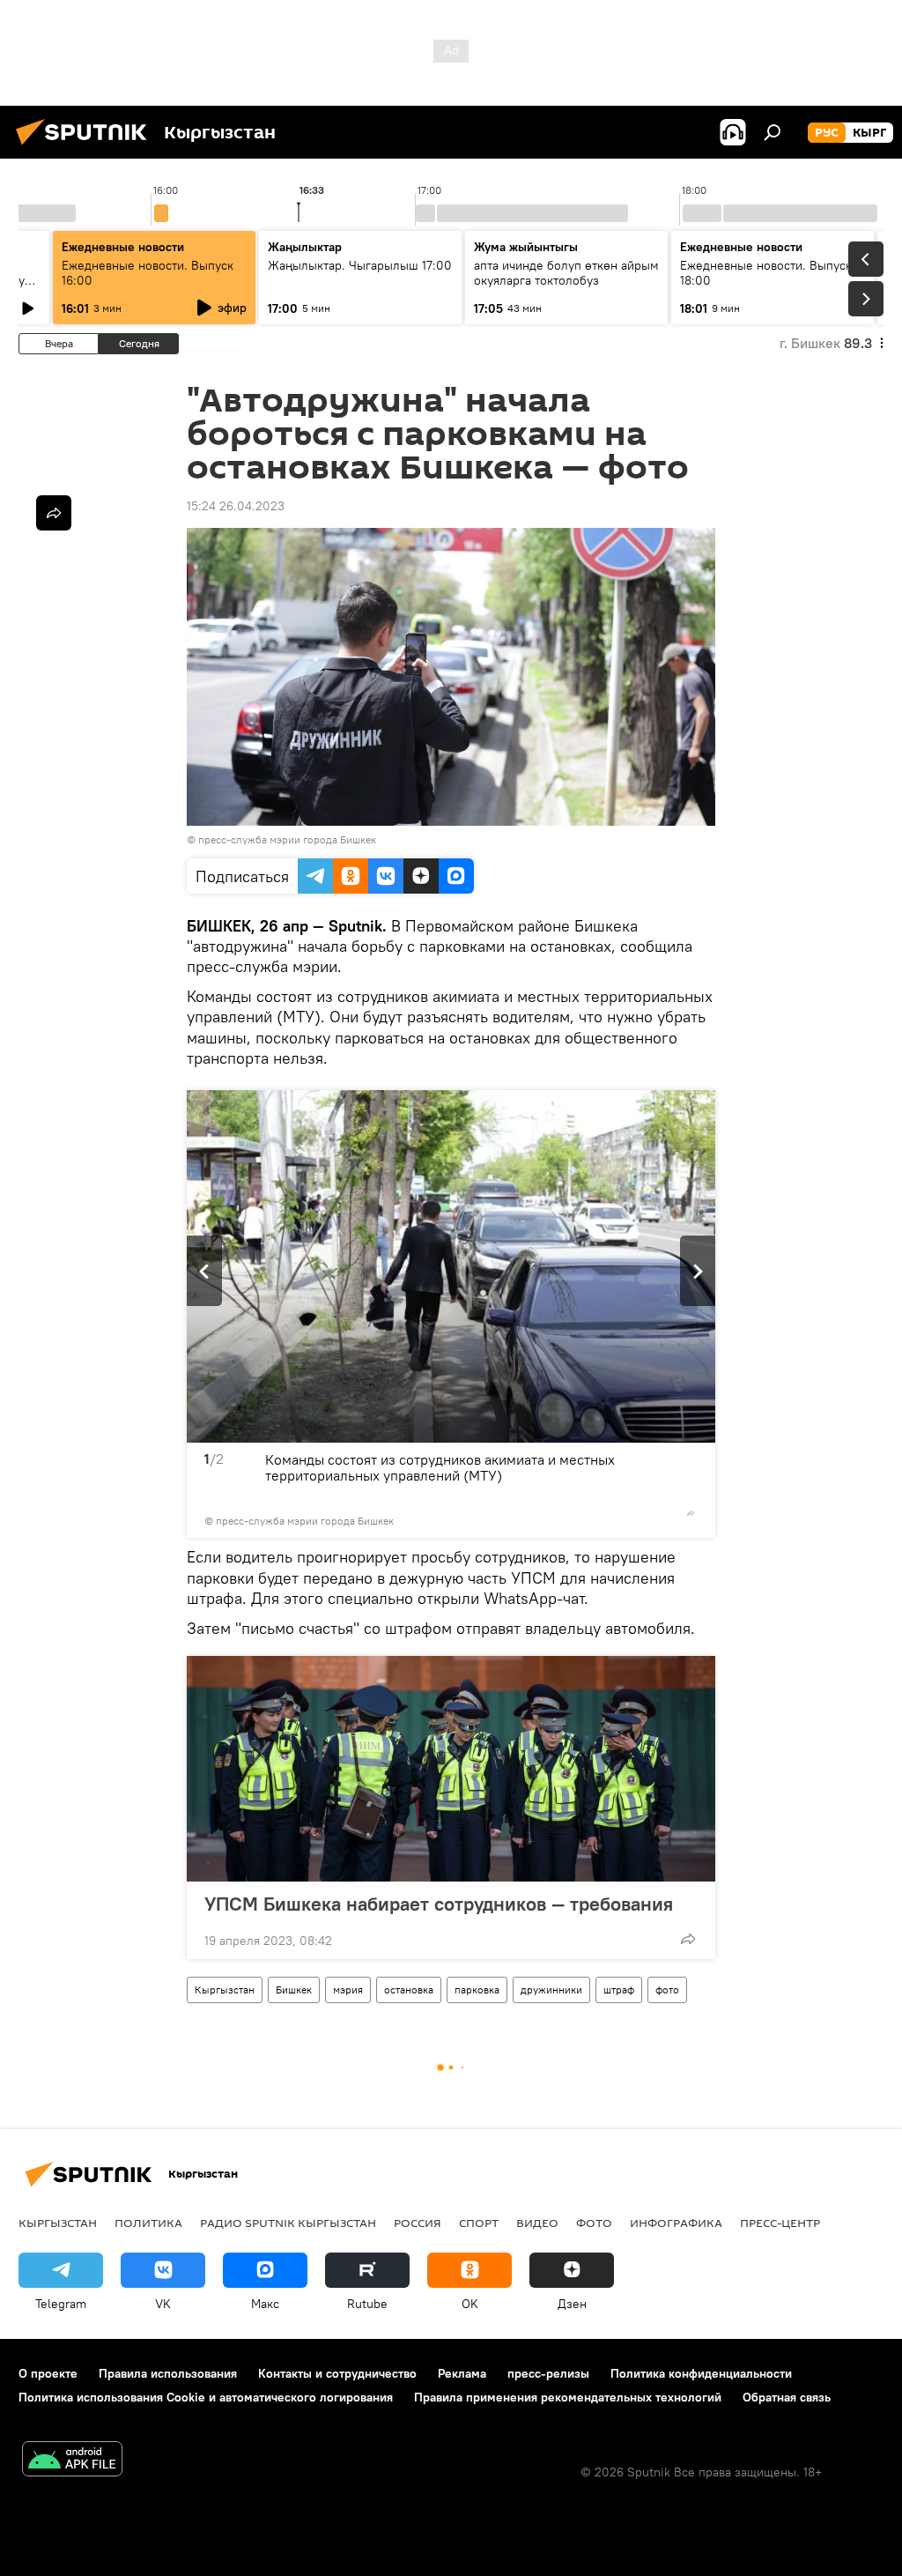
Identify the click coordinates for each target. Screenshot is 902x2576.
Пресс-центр (780, 2223)
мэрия (348, 1990)
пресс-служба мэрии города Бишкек (287, 839)
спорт (479, 2223)
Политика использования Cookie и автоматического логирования (206, 2397)
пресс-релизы (548, 2373)
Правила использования (168, 2373)
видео (537, 2223)
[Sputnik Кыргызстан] (86, 147)
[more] (691, 1513)
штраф (619, 1990)
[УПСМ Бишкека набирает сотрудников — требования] (451, 1769)
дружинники (551, 1990)
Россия (418, 2223)
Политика (148, 2223)
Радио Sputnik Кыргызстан (288, 2223)
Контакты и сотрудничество (337, 2373)
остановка (409, 1990)
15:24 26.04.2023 (236, 506)
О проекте (48, 2373)
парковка (477, 1990)
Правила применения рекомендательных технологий (568, 2397)
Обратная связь (787, 2397)
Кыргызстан (225, 1990)
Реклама (462, 2373)
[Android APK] (72, 2461)
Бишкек (294, 1990)
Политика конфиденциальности (701, 2373)
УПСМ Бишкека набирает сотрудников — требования (439, 1904)
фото (667, 1990)
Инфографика (676, 2223)
